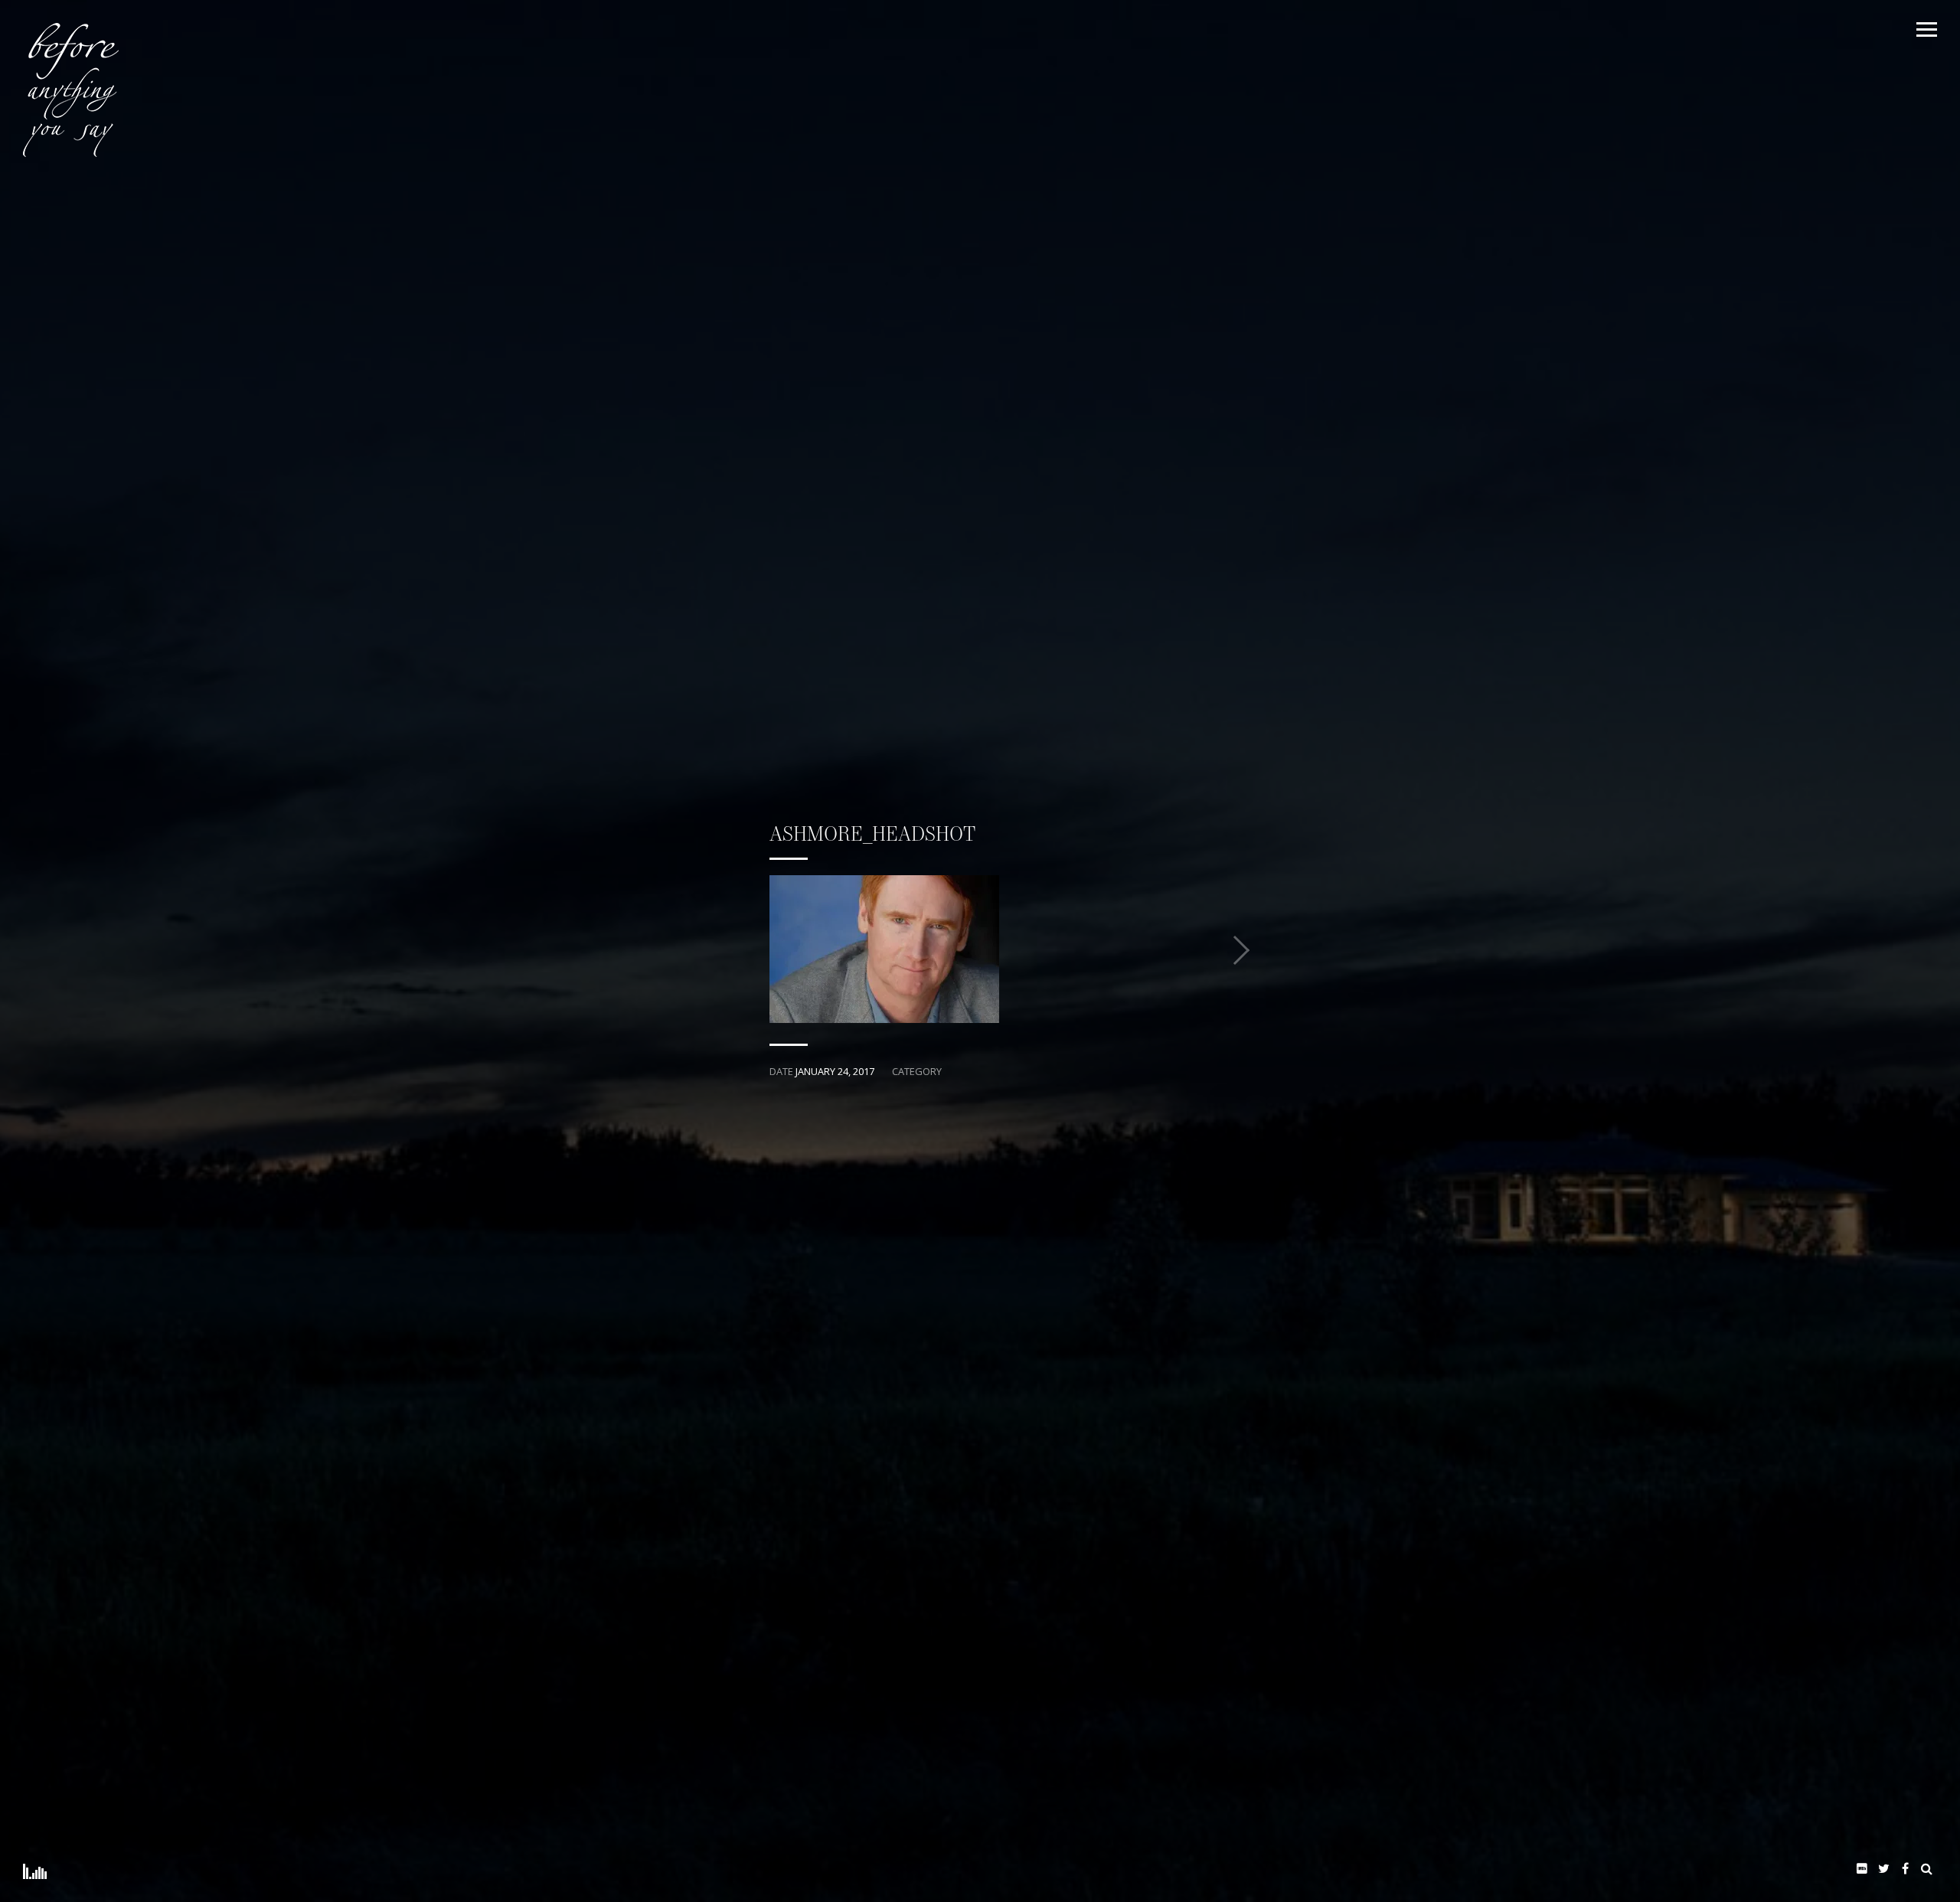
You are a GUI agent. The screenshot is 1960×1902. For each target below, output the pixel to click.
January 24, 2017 (835, 1071)
